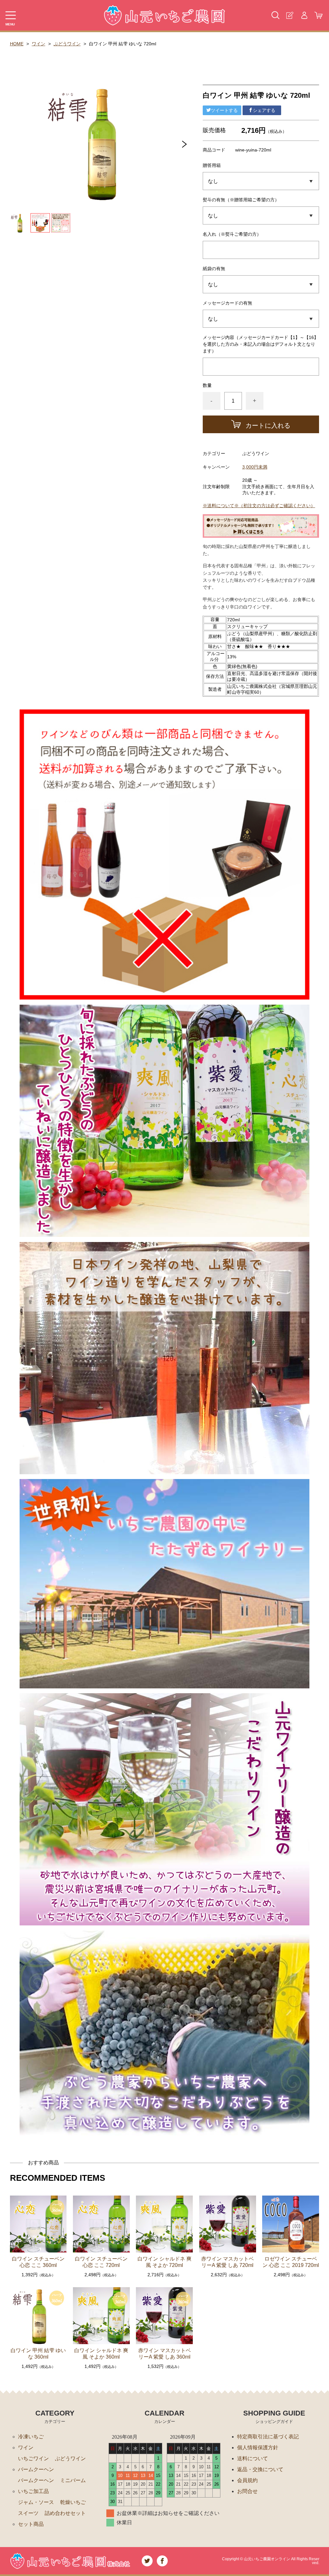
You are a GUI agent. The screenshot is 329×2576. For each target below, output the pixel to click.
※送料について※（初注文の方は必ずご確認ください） (259, 506)
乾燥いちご (73, 2502)
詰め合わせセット (65, 2513)
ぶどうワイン (67, 44)
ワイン (39, 44)
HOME (17, 44)
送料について (253, 2458)
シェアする (264, 110)
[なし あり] (261, 284)
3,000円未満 (255, 467)
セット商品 (31, 2524)
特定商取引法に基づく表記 (268, 2437)
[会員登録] (290, 15)
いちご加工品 (33, 2491)
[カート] (319, 15)
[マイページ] (304, 15)
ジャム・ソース (36, 2502)
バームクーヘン (36, 2469)
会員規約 (247, 2480)
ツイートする (224, 110)
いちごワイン (33, 2458)
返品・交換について (260, 2469)
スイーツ (28, 2513)
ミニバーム (73, 2480)
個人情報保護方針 (258, 2448)
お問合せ (247, 2491)
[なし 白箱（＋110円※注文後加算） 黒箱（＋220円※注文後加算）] (261, 181)
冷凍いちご (31, 2437)
